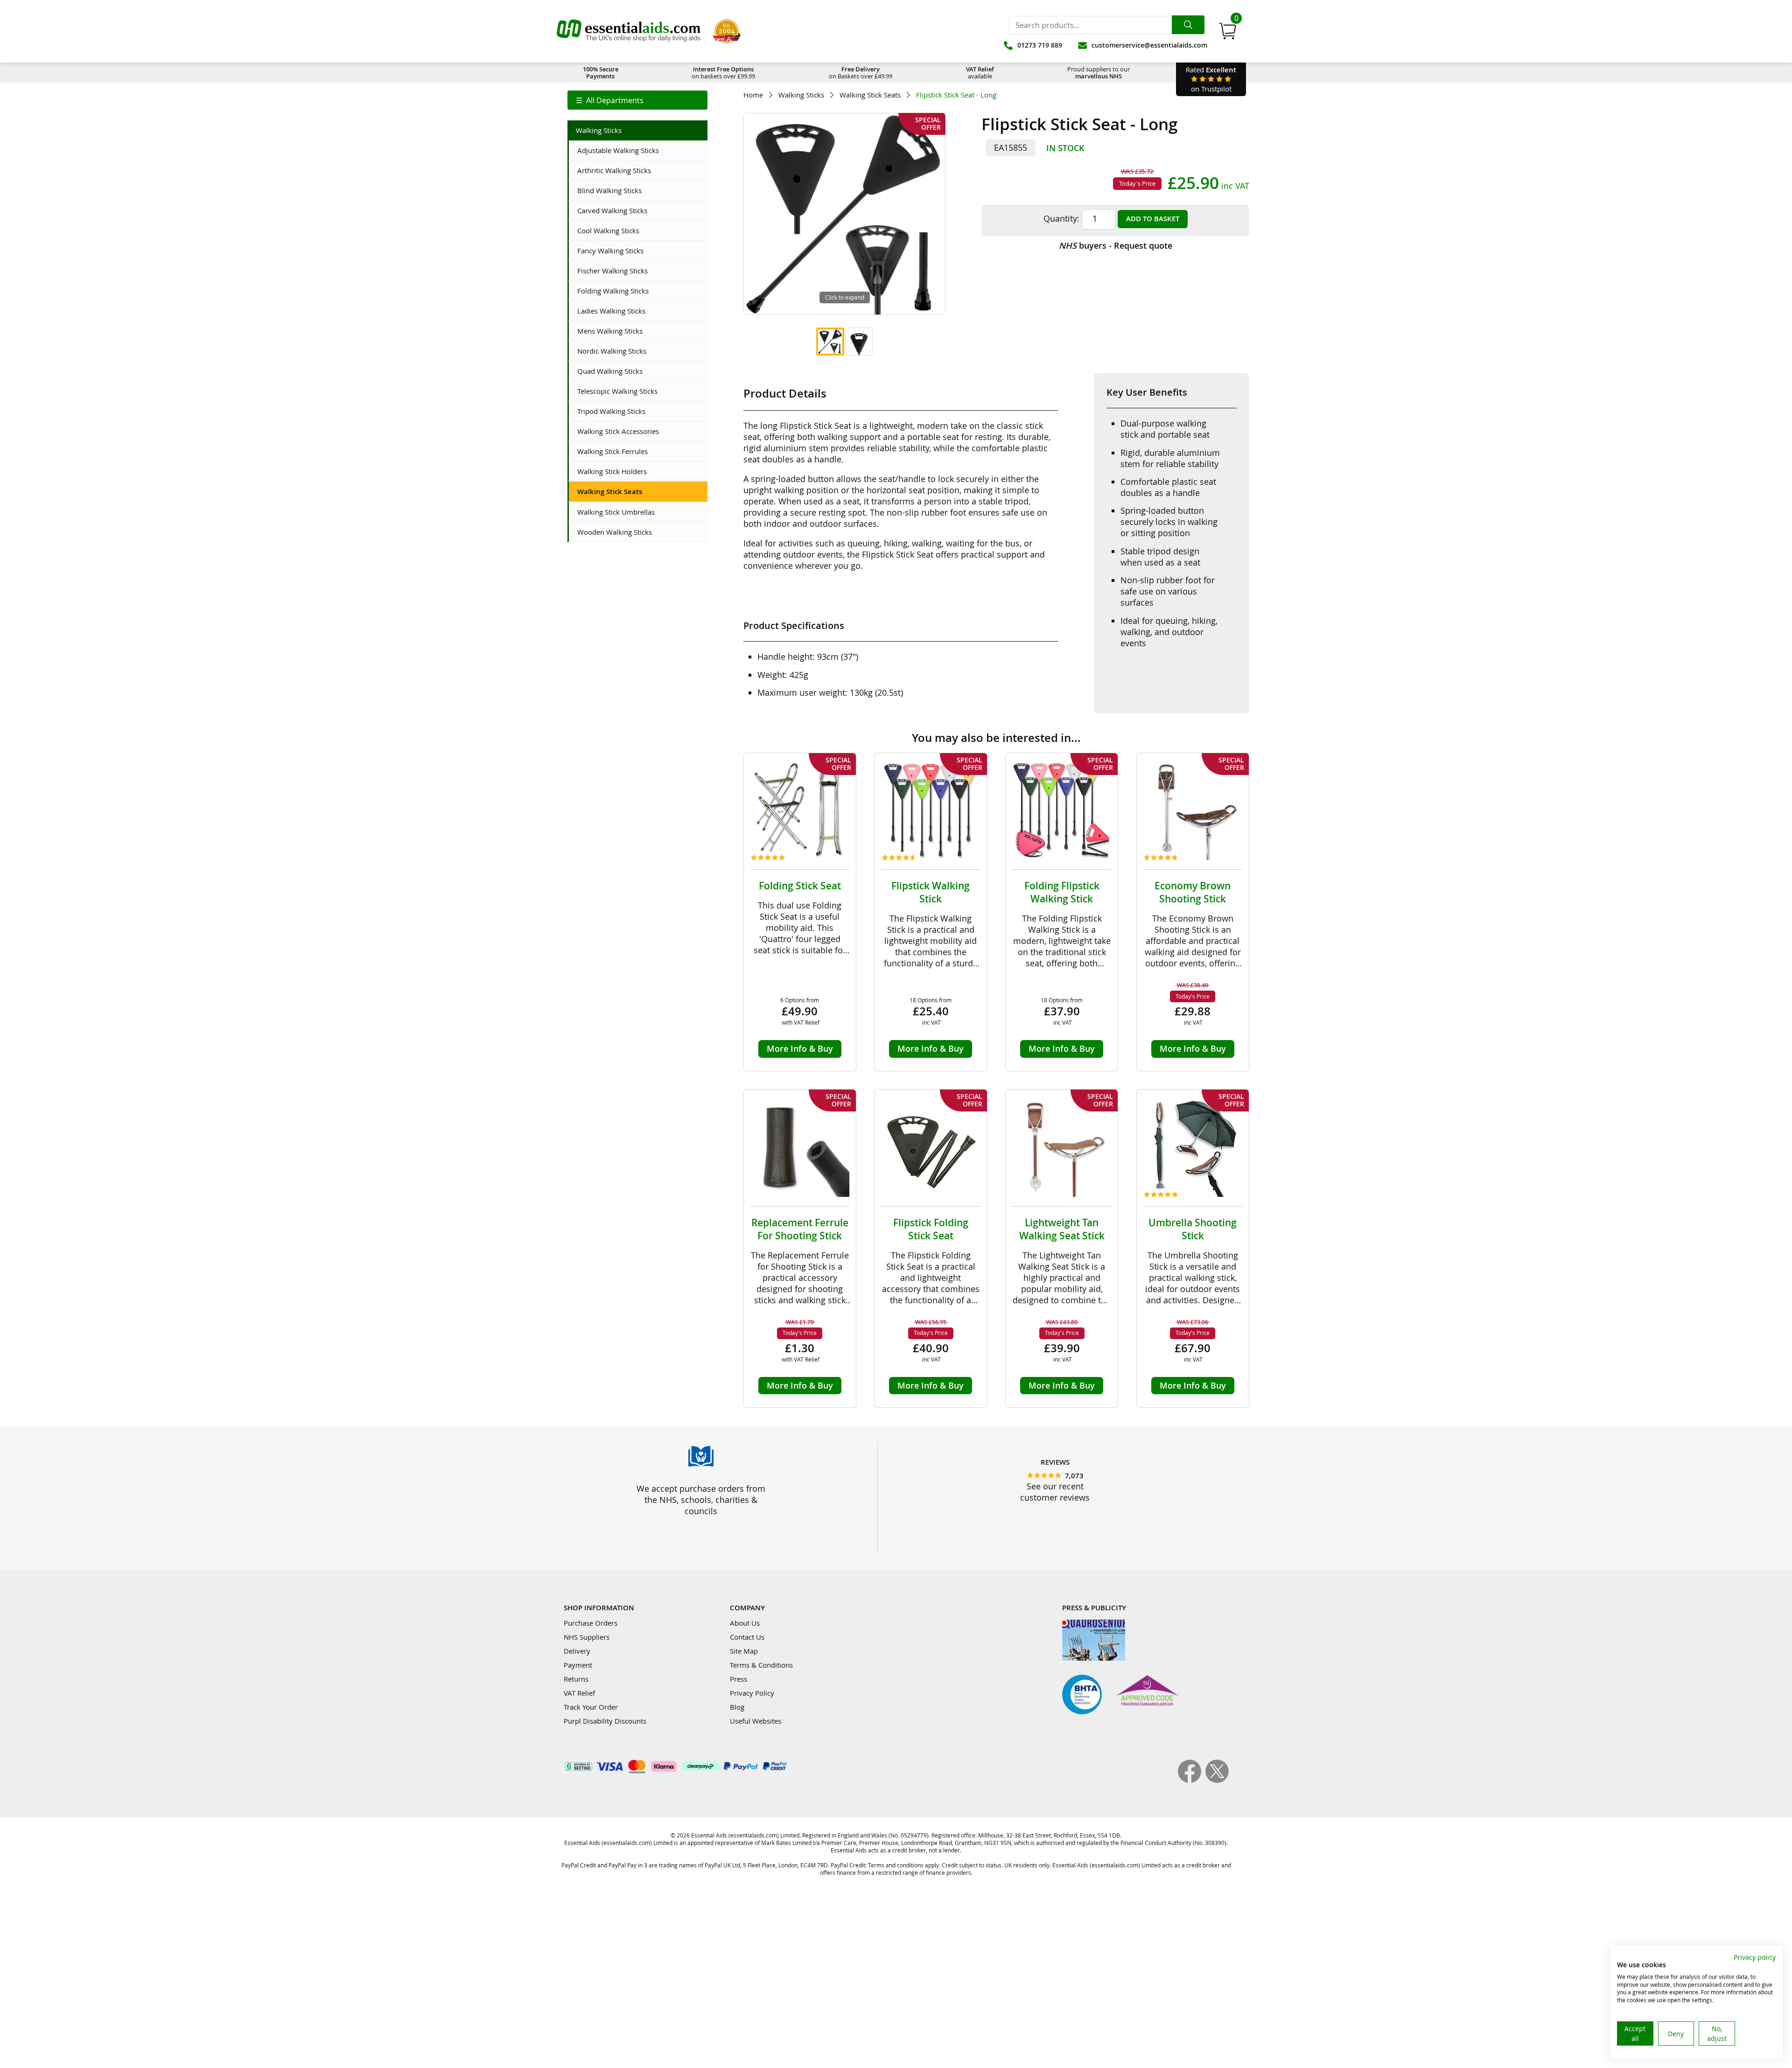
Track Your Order (591, 1707)
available (980, 73)
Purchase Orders (591, 1623)
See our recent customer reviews (1055, 1492)
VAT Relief (579, 1693)
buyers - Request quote (1116, 245)
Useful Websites (756, 1721)
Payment (578, 1665)
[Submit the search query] (1188, 25)
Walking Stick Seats (870, 95)
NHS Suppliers (587, 1637)
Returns (576, 1679)
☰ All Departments (610, 100)
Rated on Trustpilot (1211, 79)
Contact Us (747, 1637)
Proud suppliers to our (1099, 73)
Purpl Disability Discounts (605, 1721)
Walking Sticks (801, 95)
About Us (745, 1623)
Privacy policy (1755, 1957)
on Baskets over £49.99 (861, 73)
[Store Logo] (629, 31)
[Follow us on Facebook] (1192, 1780)
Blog (737, 1707)
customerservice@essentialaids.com (1149, 45)
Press (738, 1679)
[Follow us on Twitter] (1217, 1780)
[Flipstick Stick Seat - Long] (830, 342)
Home (753, 95)
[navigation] (637, 100)
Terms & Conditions (761, 1665)
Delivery (577, 1651)
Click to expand (845, 297)
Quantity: (1061, 218)
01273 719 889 (1040, 45)
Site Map (744, 1651)
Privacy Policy (752, 1693)
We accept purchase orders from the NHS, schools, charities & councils (701, 1500)
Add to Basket (1153, 219)
